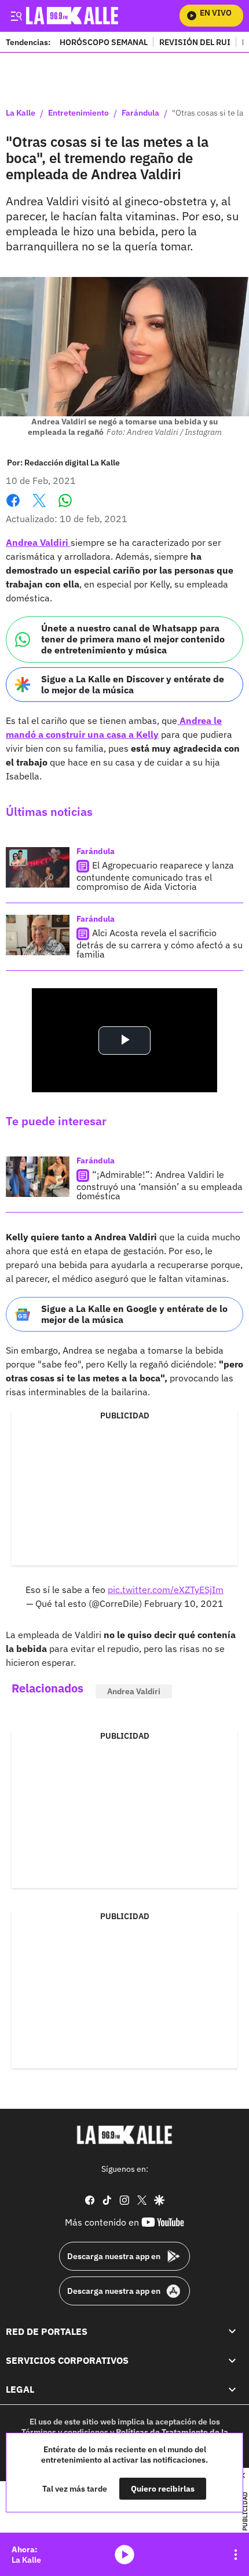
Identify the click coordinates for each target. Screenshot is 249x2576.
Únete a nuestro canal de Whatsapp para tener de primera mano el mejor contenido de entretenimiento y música (133, 639)
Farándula (140, 113)
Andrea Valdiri (38, 542)
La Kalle (21, 113)
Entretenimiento (78, 113)
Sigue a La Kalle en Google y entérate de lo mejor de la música (134, 1314)
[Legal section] (232, 2390)
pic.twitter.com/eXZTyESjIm (166, 1590)
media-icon (124, 2555)
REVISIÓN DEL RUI (195, 42)
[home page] (124, 2135)
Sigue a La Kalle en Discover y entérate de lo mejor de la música (133, 684)
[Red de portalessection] (232, 2331)
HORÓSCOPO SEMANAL (104, 42)
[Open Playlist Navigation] (236, 2555)
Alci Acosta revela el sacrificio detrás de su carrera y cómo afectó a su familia (160, 943)
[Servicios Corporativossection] (232, 2360)
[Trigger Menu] (16, 16)
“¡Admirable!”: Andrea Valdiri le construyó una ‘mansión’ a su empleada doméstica (160, 1185)
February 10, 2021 (184, 1603)
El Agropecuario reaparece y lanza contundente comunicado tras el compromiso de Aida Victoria (155, 876)
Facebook (13, 507)
